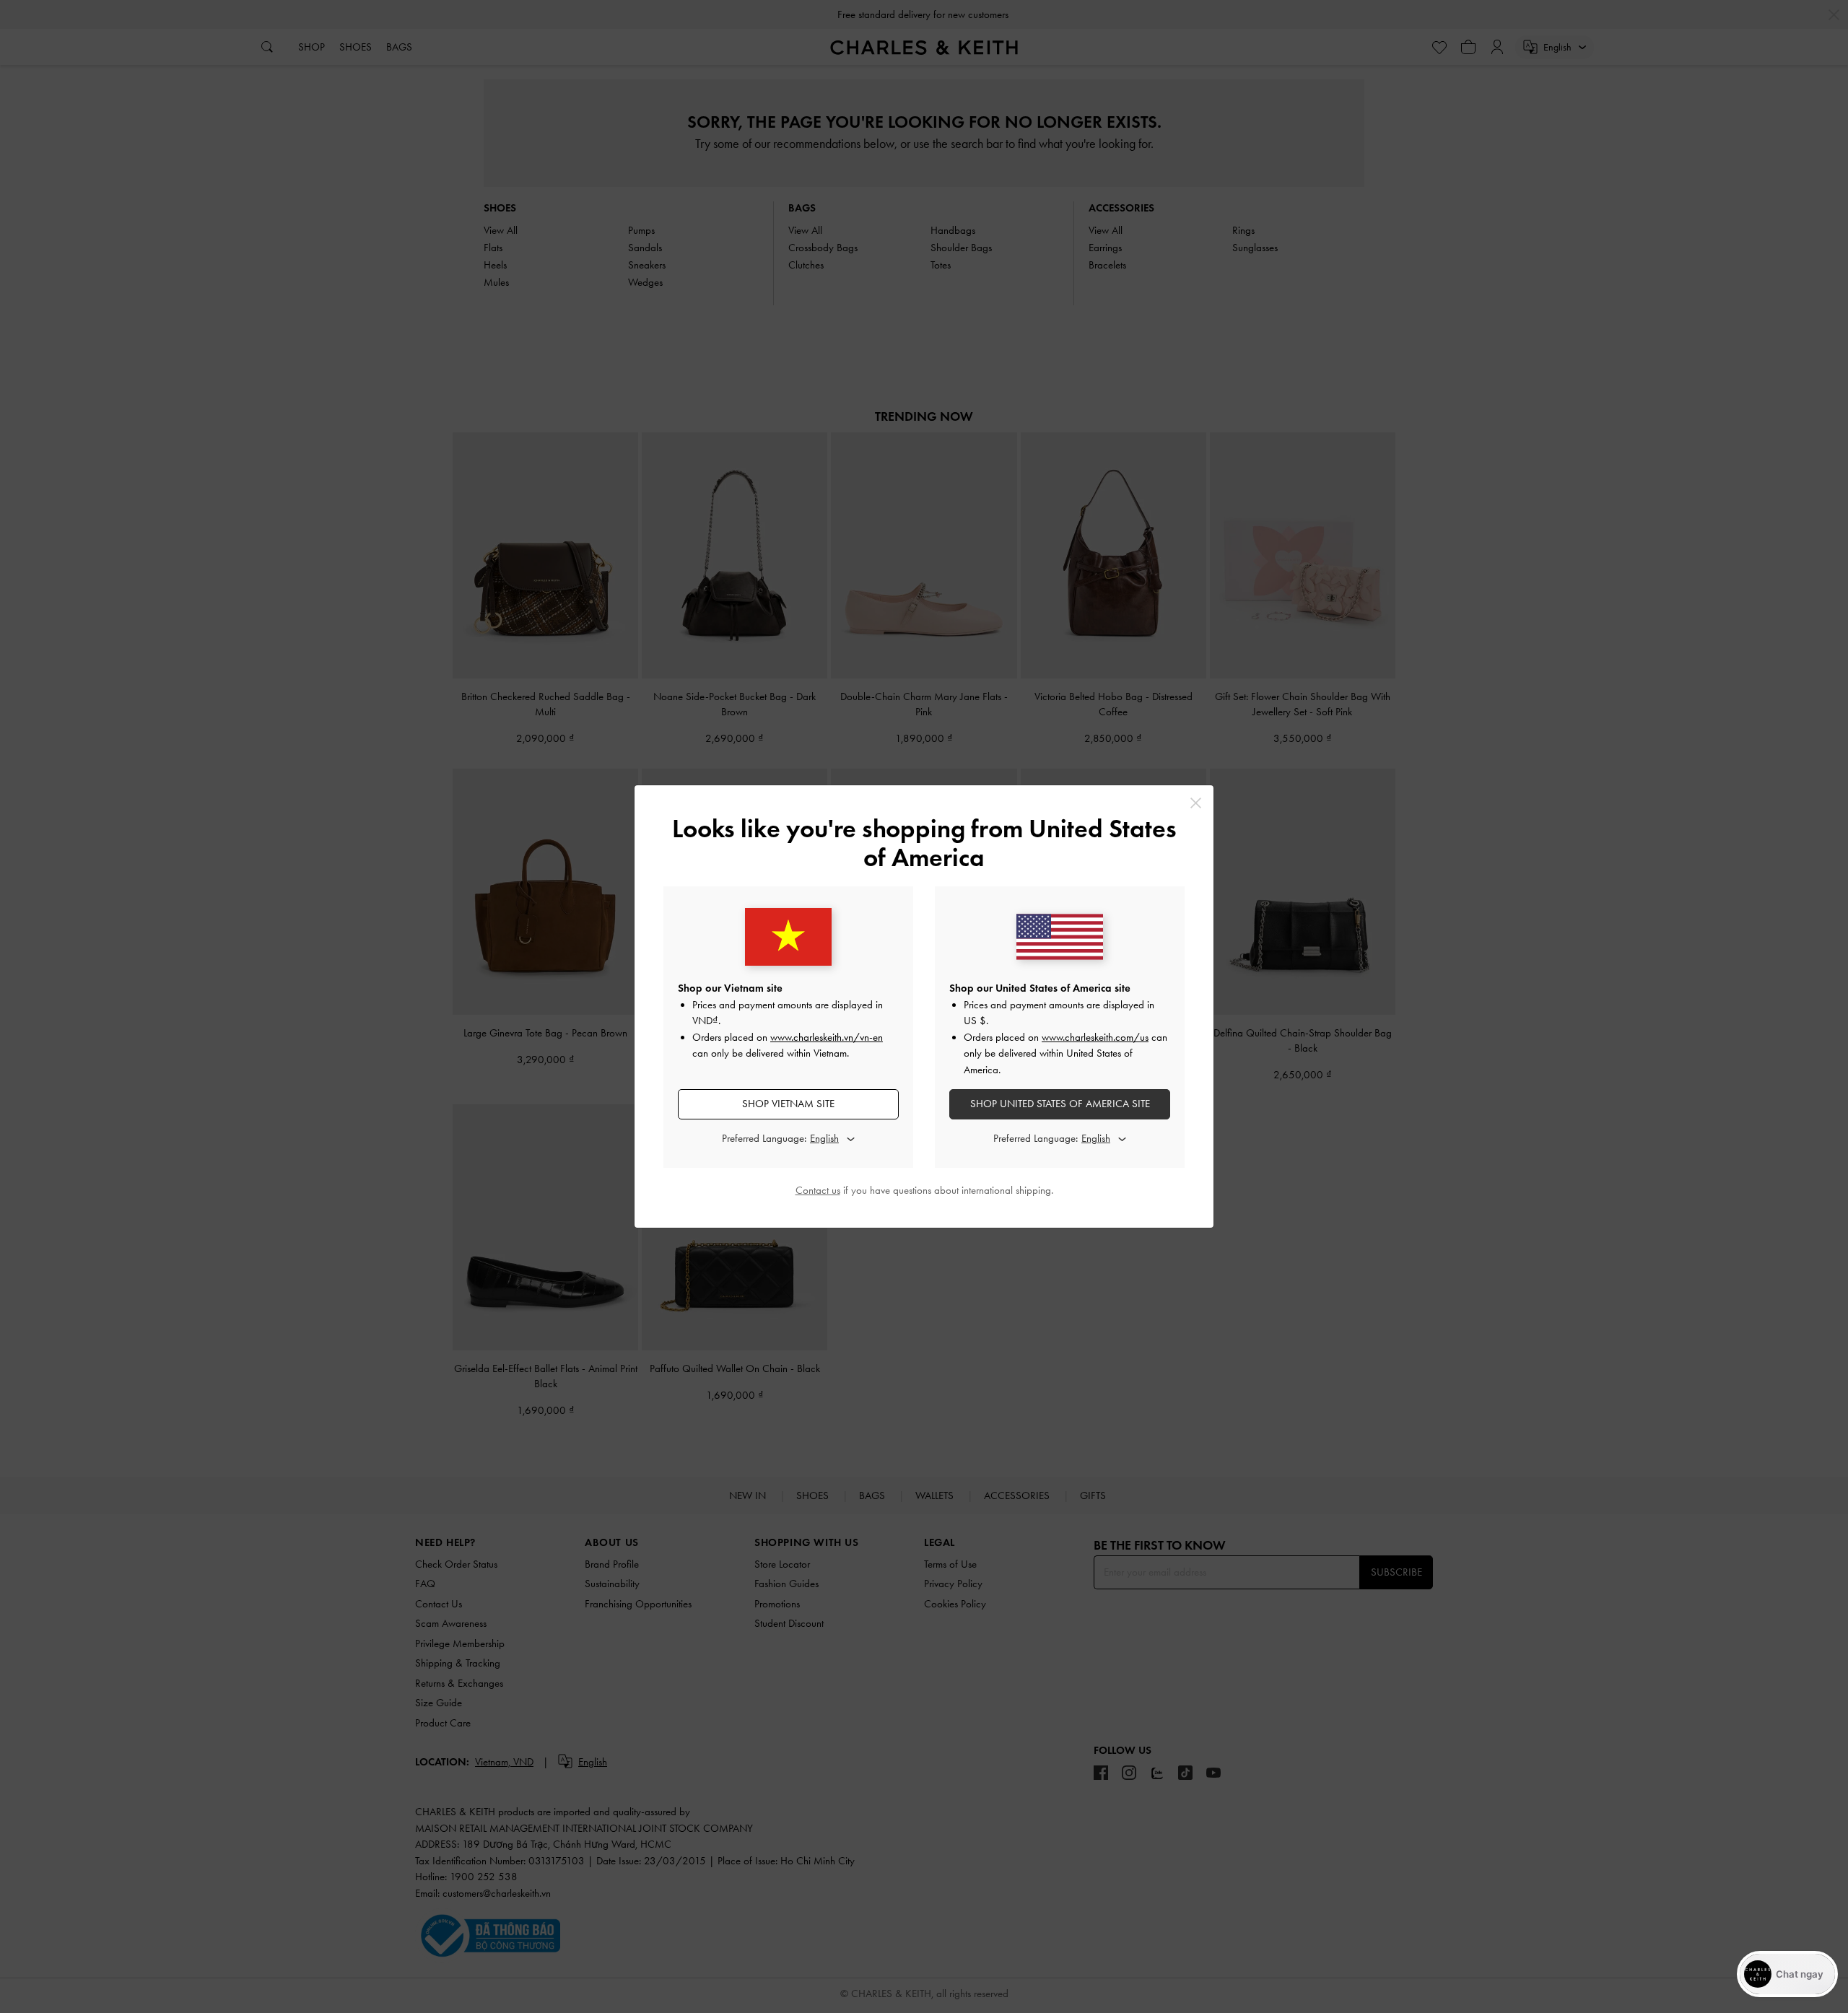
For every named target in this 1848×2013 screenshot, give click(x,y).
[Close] (1196, 803)
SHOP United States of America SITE (1060, 1104)
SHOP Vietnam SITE (788, 1104)
